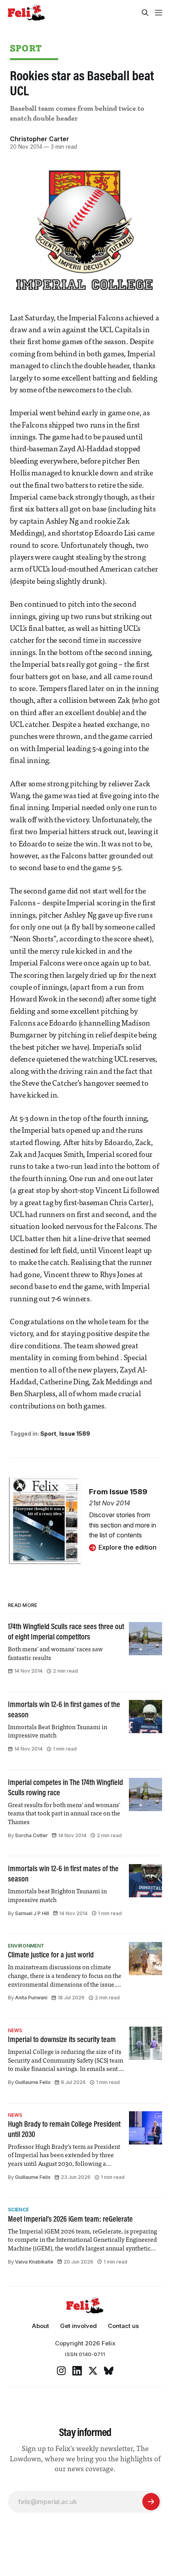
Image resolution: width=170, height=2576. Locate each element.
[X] (93, 2371)
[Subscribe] (151, 2502)
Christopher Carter (40, 139)
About (40, 2326)
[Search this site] (145, 13)
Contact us (123, 2326)
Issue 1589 (75, 1434)
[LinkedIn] (77, 2371)
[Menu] (159, 13)
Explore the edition (127, 1547)
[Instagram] (61, 2371)
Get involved (78, 2326)
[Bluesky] (109, 2371)
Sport (26, 48)
